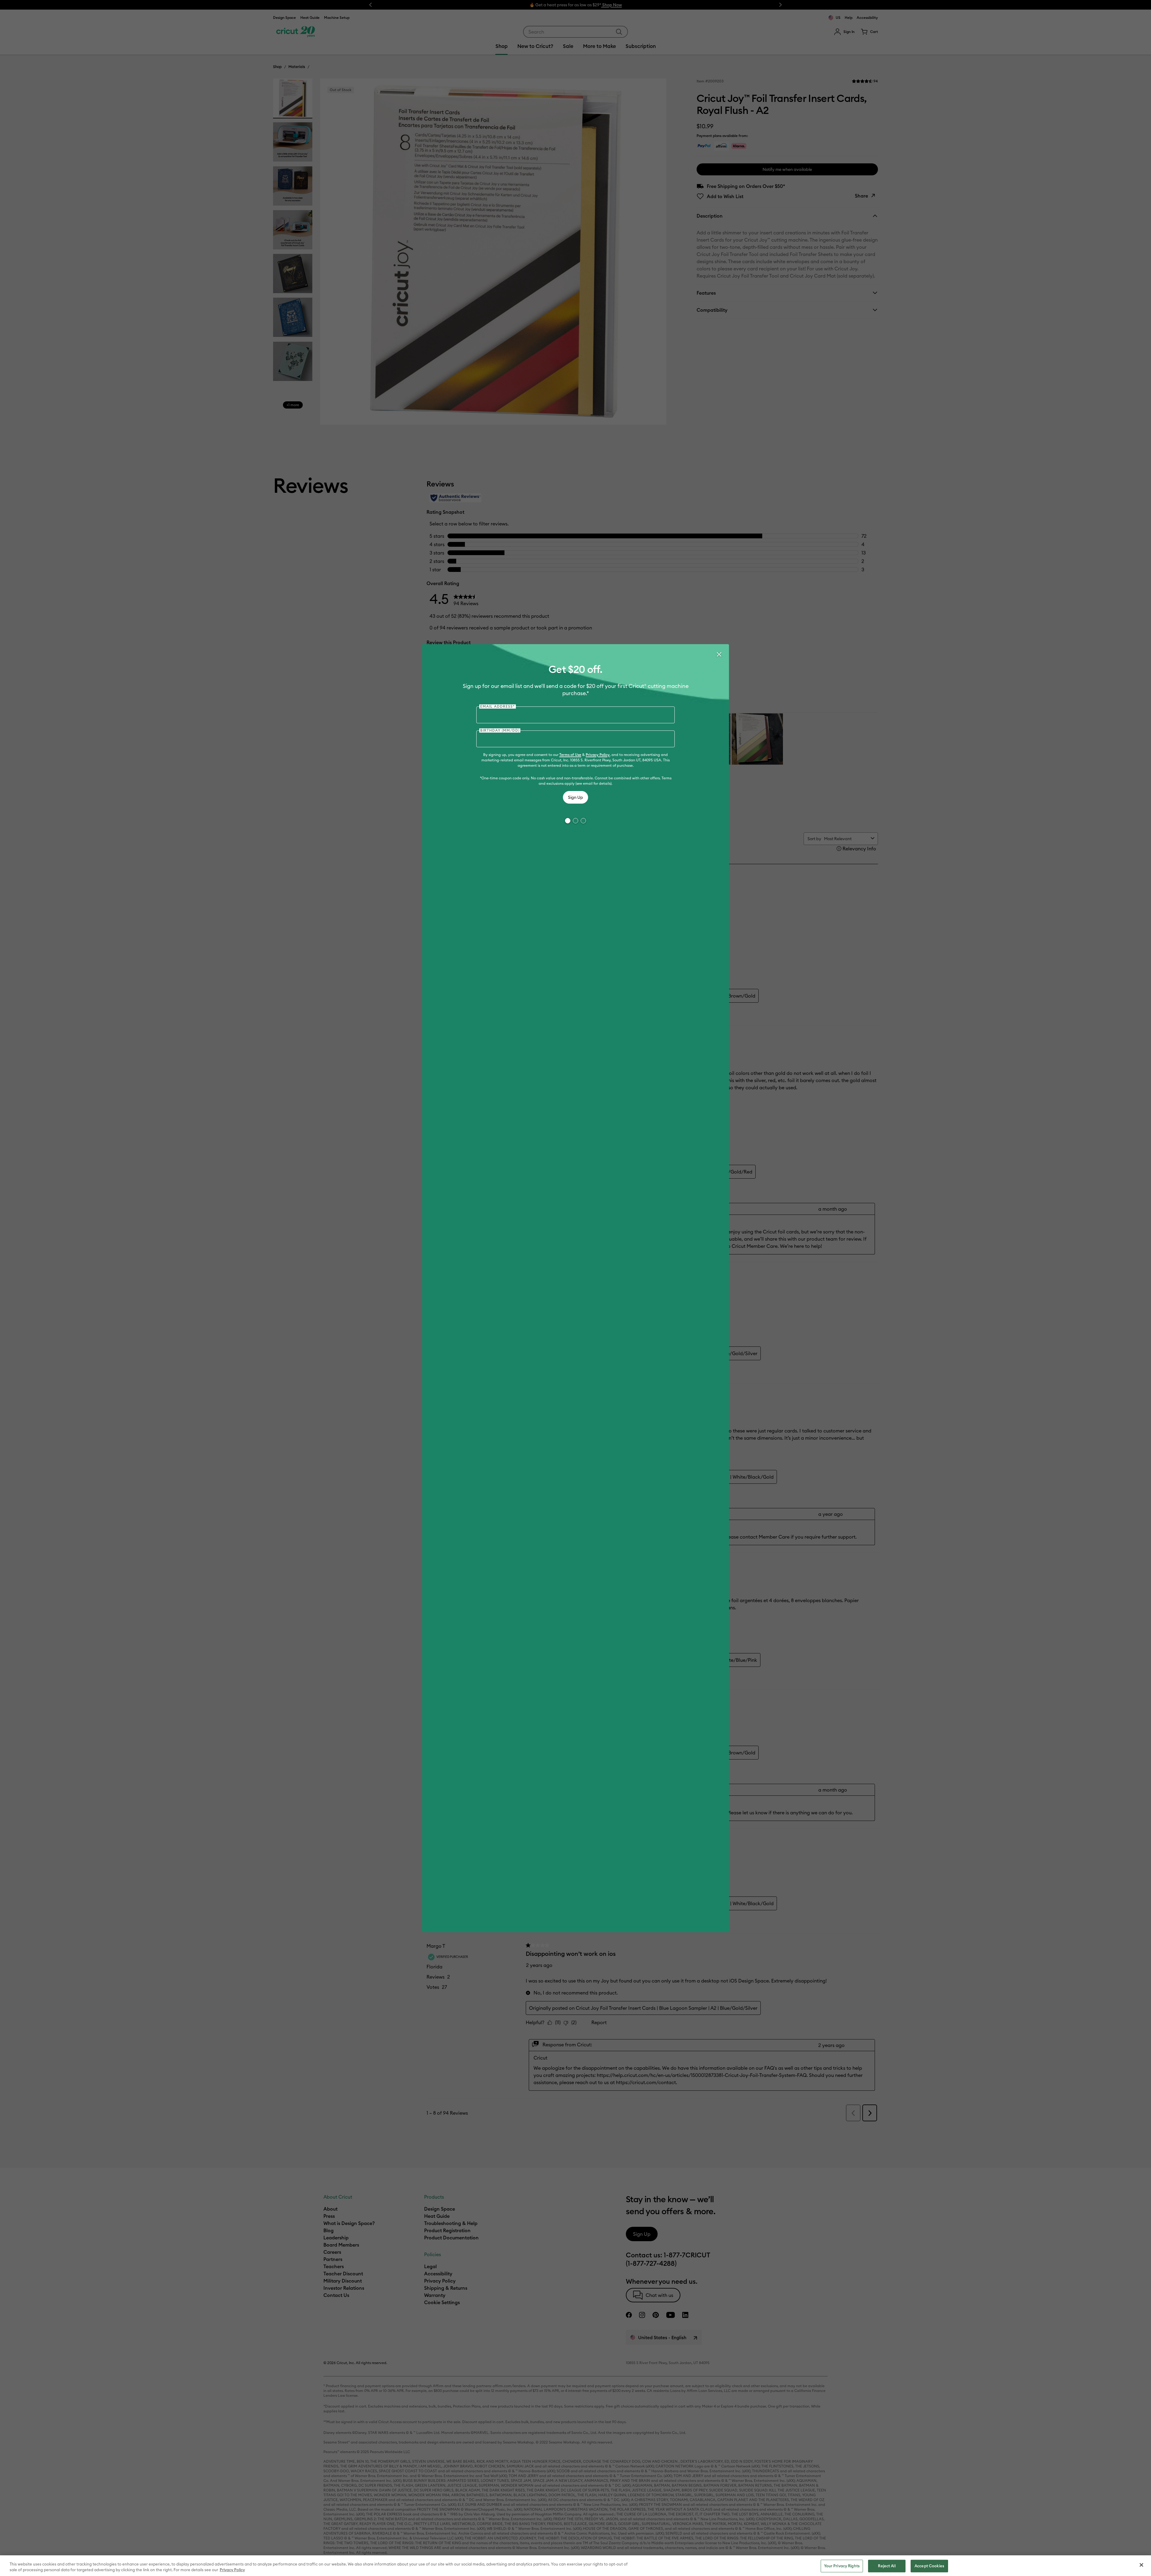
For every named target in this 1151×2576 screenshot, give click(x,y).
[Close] (719, 654)
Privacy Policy (598, 755)
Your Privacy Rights (842, 2566)
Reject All (887, 2566)
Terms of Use (570, 755)
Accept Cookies (929, 2566)
